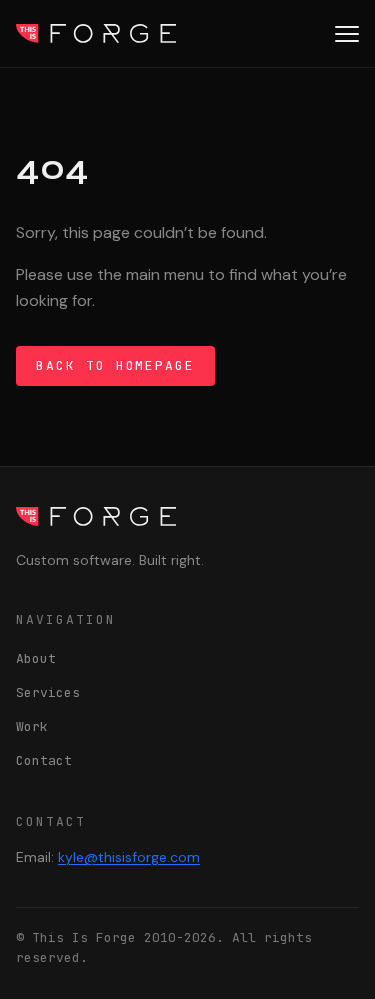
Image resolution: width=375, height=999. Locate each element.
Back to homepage (115, 365)
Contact (44, 760)
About (36, 658)
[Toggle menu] (347, 34)
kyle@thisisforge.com (129, 857)
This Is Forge (96, 33)
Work (32, 726)
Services (48, 692)
